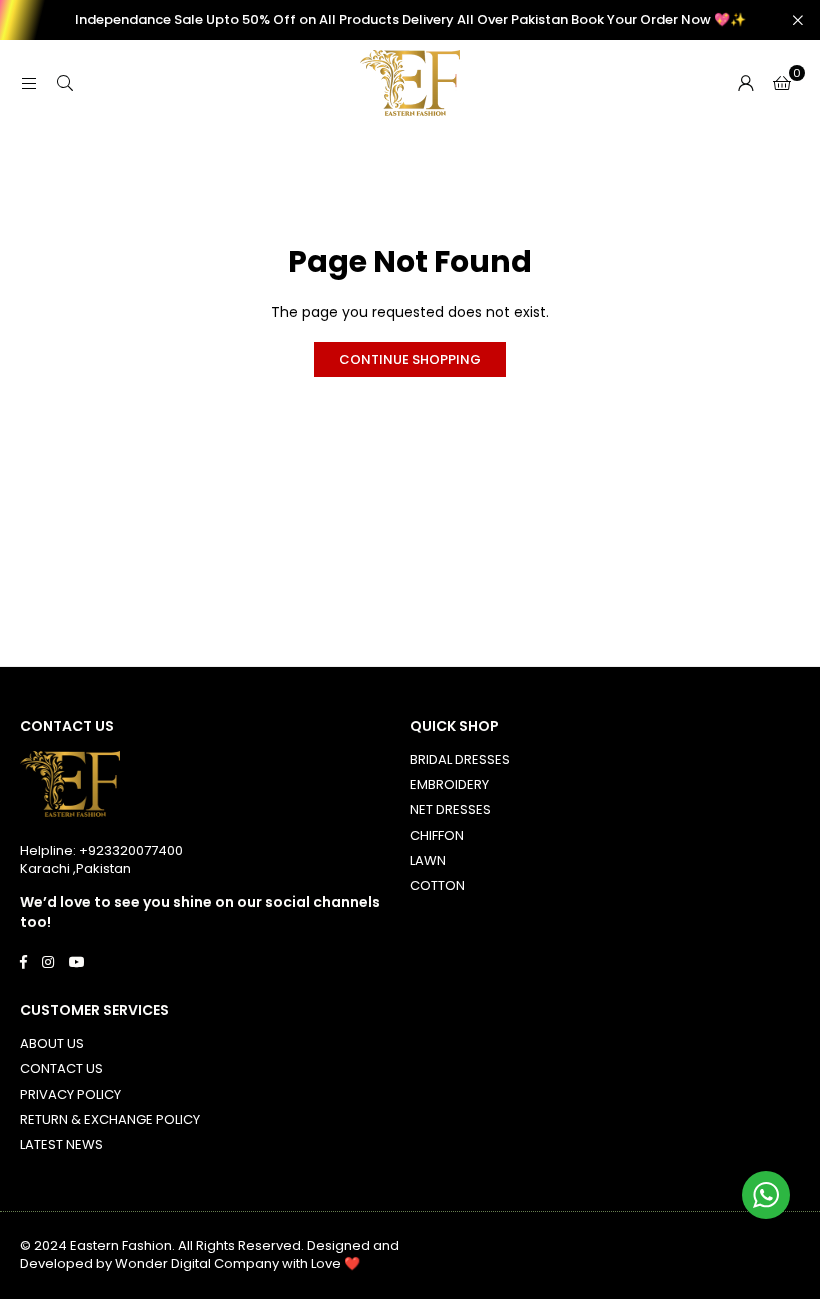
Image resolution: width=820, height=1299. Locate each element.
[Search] (65, 83)
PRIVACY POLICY (70, 1094)
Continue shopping (410, 359)
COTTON (437, 885)
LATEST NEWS (61, 1144)
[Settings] (746, 83)
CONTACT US (61, 1068)
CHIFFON (437, 835)
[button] (782, 83)
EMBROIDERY (449, 784)
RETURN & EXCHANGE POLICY (110, 1119)
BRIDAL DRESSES (460, 759)
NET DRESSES (450, 809)
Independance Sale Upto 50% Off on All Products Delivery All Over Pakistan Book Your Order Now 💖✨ (410, 20)
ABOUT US (52, 1043)
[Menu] (29, 83)
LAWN (428, 860)
